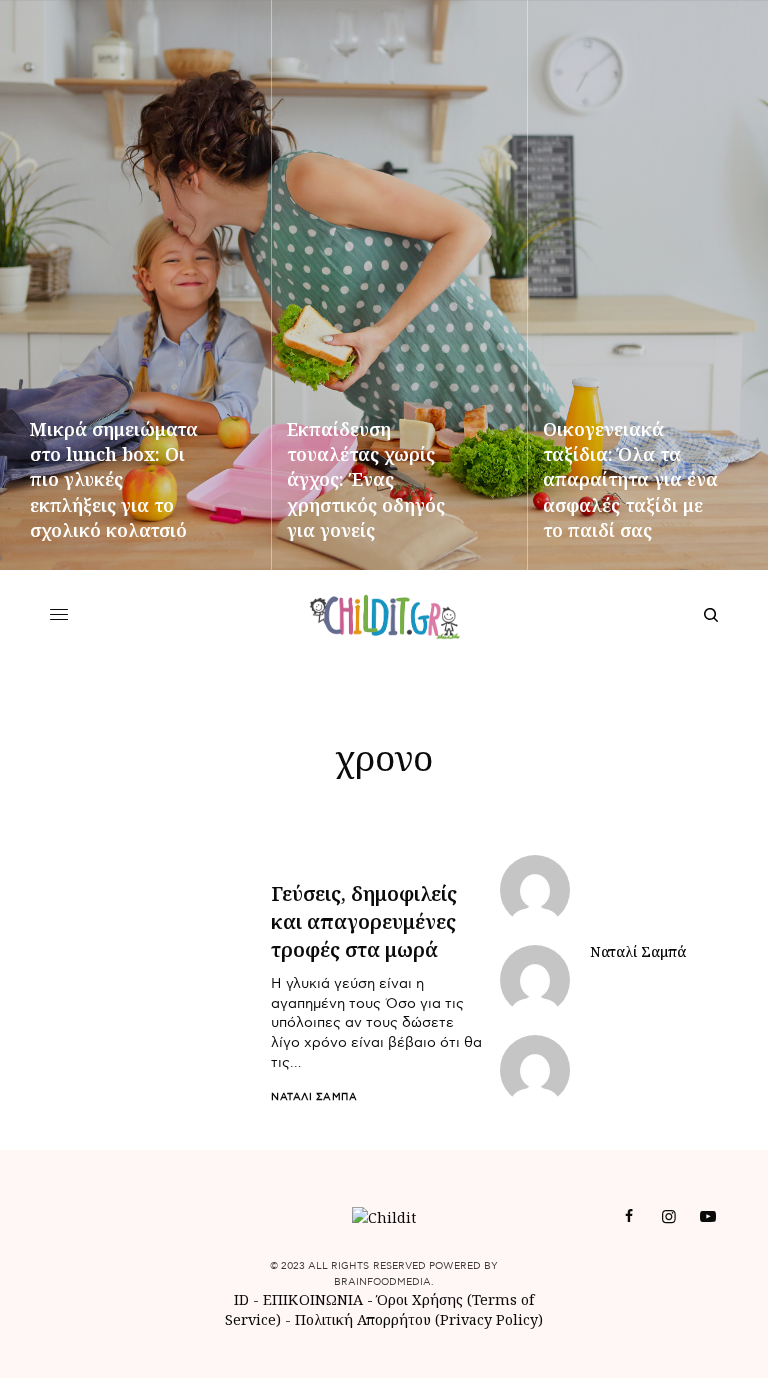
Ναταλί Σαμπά (314, 1097)
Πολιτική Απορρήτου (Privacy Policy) (419, 1319)
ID (241, 1299)
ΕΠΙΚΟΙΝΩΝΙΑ (315, 1299)
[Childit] (384, 615)
